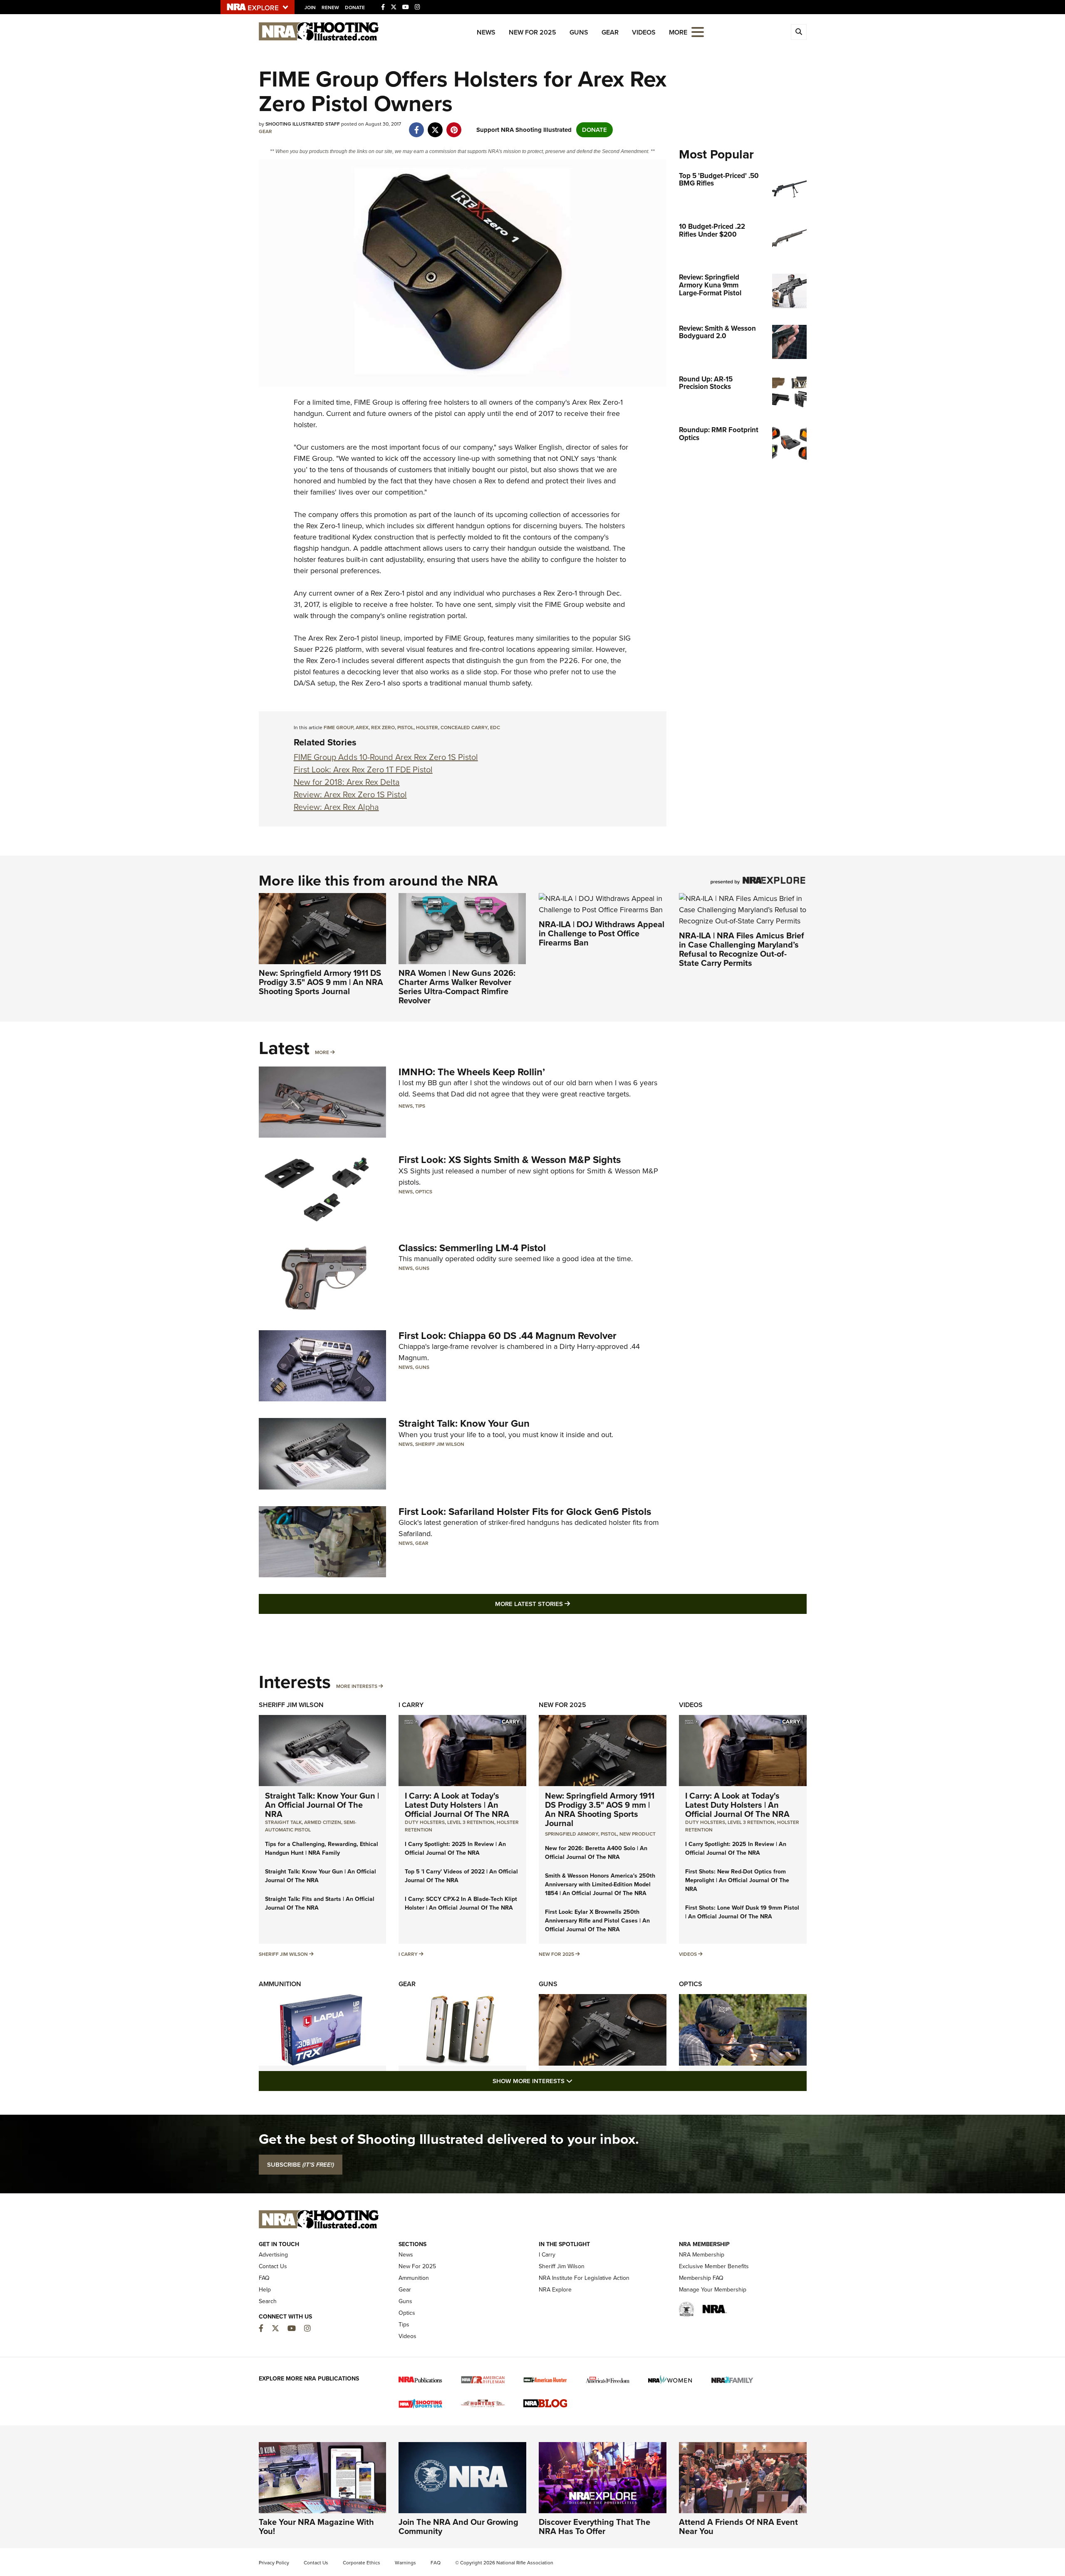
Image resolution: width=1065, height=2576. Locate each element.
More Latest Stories (566, 1604)
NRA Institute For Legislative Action (584, 2278)
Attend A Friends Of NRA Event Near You (738, 2527)
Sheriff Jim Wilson (440, 1444)
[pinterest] (454, 126)
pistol (405, 728)
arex (362, 728)
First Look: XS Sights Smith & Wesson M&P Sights (510, 1160)
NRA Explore (555, 2290)
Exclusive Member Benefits (714, 2266)
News (486, 32)
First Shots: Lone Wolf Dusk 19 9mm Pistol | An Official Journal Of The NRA (742, 1912)
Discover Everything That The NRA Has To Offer (594, 2527)
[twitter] (435, 126)
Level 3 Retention (471, 1822)
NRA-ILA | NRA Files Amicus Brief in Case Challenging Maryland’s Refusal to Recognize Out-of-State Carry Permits (742, 949)
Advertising (273, 2255)
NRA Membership (702, 2255)
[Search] (799, 32)
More (322, 1052)
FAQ (264, 2278)
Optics (424, 1192)
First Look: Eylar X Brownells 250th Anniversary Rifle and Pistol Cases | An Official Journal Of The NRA (597, 1921)
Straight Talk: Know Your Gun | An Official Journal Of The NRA (322, 1805)
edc (495, 728)
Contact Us (273, 2266)
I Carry (411, 1705)
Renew (330, 7)
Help (265, 2290)
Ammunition (280, 1984)
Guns (579, 32)
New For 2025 (532, 32)
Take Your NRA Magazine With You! (316, 2527)
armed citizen (323, 1822)
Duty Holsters (425, 1822)
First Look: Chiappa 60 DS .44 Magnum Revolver (508, 1336)
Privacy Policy (274, 2563)
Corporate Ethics (362, 2563)
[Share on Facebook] (417, 126)
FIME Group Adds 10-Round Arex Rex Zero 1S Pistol (386, 757)
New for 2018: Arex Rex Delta (347, 782)
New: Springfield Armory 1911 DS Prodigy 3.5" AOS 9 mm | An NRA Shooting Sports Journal (321, 982)
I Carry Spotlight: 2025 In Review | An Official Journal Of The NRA (455, 1848)
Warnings (405, 2563)
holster (427, 728)
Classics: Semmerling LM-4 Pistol (472, 1248)
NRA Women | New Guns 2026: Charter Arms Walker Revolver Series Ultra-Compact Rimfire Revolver (457, 987)
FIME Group (373, 402)
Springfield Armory (572, 1834)
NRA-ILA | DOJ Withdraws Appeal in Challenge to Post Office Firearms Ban (602, 933)
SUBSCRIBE (301, 2165)
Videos (644, 32)
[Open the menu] (698, 31)
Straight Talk (283, 1822)
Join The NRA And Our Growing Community (458, 2527)
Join (310, 7)
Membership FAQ (701, 2278)
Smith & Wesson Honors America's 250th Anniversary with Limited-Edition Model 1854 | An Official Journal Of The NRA (600, 1884)
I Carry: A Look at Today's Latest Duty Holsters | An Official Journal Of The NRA (457, 1805)
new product (638, 1834)
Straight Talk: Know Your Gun (464, 1423)
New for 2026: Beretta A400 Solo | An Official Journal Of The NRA (596, 1853)
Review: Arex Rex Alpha (336, 807)
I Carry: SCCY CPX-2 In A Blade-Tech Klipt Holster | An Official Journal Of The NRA (461, 1903)
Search (268, 2301)
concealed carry (464, 728)
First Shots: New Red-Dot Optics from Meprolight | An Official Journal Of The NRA (737, 1880)
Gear (610, 32)
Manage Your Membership (713, 2290)
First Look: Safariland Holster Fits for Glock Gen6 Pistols (525, 1512)
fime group (338, 728)
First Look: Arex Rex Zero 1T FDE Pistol (363, 770)
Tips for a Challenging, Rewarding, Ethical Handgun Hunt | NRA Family (322, 1848)
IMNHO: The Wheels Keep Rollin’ (472, 1072)
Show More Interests (577, 2081)
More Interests (357, 1686)
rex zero (383, 728)
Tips (420, 1106)
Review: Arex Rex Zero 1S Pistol (350, 794)
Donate (355, 7)
